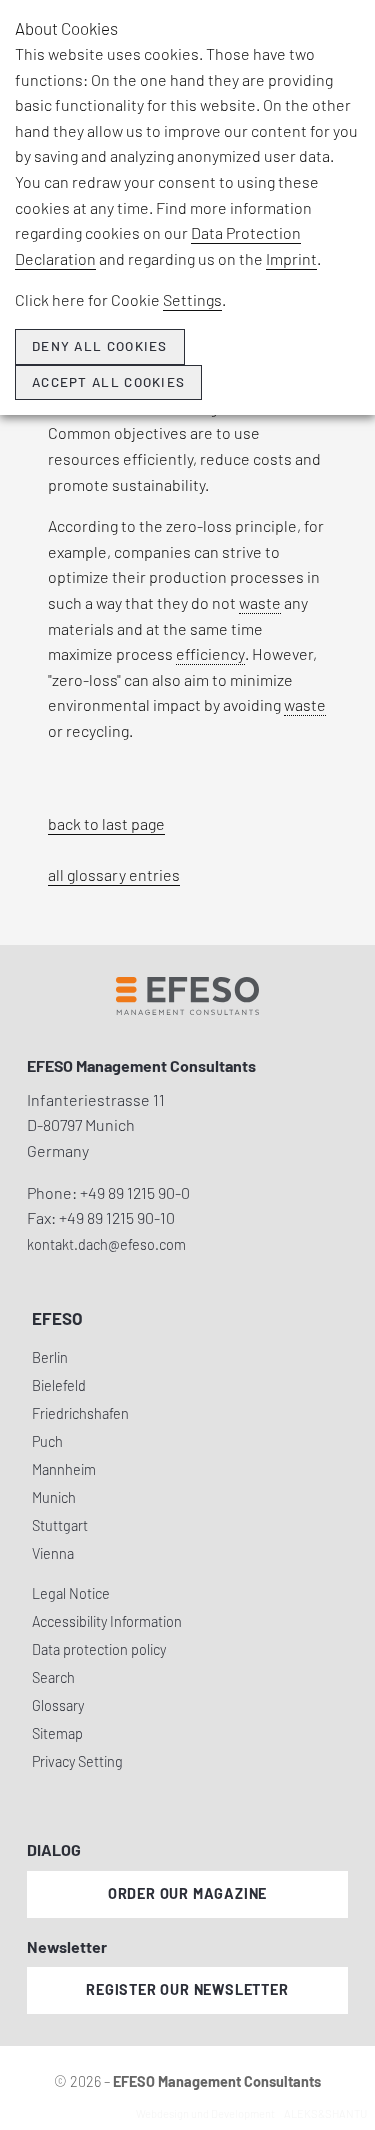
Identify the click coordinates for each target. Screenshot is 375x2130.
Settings (192, 299)
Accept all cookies (108, 382)
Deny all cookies (100, 346)
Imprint (291, 258)
